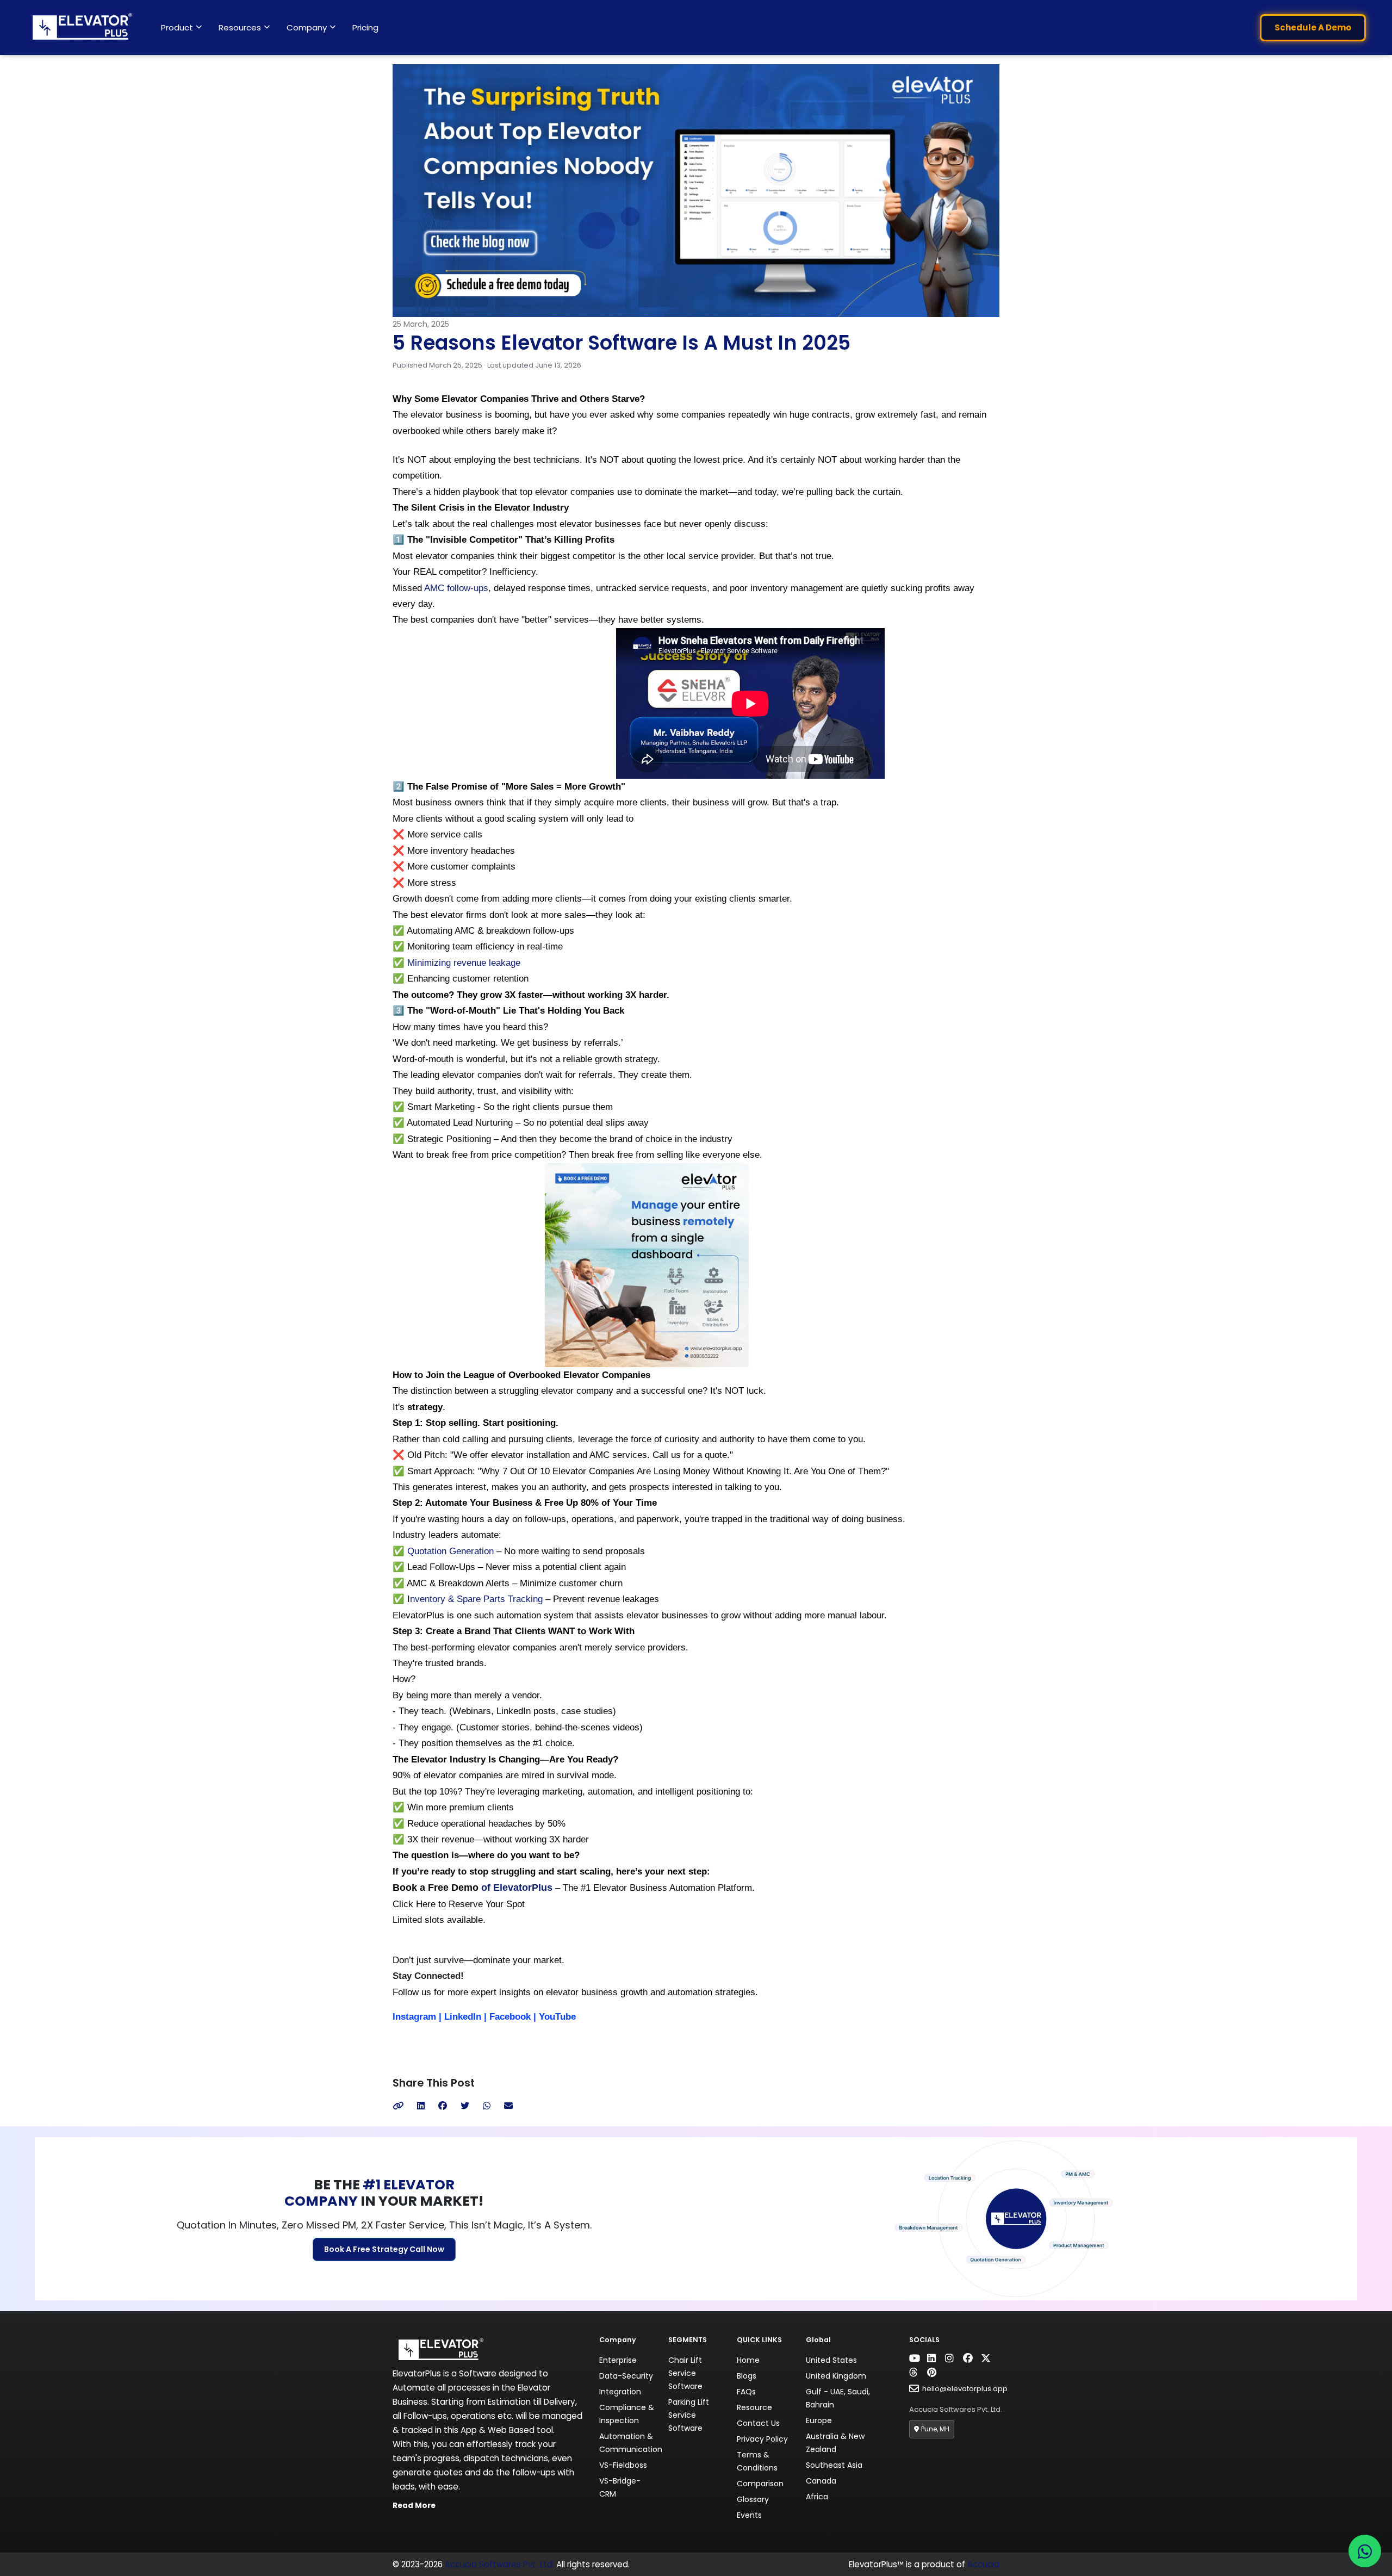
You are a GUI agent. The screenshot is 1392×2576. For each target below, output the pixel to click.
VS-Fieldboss (623, 2465)
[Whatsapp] (487, 2106)
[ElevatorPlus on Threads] (917, 2373)
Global (818, 2340)
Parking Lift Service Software (689, 2415)
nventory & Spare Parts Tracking (476, 1599)
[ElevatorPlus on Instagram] (953, 2358)
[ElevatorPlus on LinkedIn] (935, 2358)
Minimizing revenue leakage (464, 963)
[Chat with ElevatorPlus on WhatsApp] (1365, 2551)
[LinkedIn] (421, 2106)
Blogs (747, 2376)
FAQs (746, 2392)
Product (177, 27)
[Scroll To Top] (38, 2557)
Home (748, 2360)
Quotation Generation (450, 1551)
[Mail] (508, 2106)
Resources (240, 27)
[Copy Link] (398, 2106)
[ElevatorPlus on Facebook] (971, 2358)
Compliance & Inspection (627, 2414)
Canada (821, 2481)
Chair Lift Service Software (685, 2373)
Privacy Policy (762, 2439)
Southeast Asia (834, 2465)
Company (307, 27)
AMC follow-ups (456, 588)
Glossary (753, 2499)
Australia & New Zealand (835, 2443)
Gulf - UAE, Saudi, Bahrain (838, 2398)
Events (749, 2515)
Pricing (365, 27)
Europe (819, 2420)
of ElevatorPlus (515, 1888)
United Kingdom (836, 2376)
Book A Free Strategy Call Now (384, 2249)
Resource (754, 2407)
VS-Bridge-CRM (620, 2487)
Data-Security (626, 2376)
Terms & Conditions (757, 2461)
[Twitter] (465, 2106)
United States (831, 2360)
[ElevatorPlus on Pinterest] (935, 2373)
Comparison (760, 2484)
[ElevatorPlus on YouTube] (917, 2358)
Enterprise (618, 2360)
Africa (817, 2497)
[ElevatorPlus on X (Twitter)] (989, 2358)
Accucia (983, 2564)
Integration (620, 2392)
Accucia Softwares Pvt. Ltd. (499, 2564)
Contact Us (758, 2423)
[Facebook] (443, 2106)
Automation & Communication (631, 2443)
